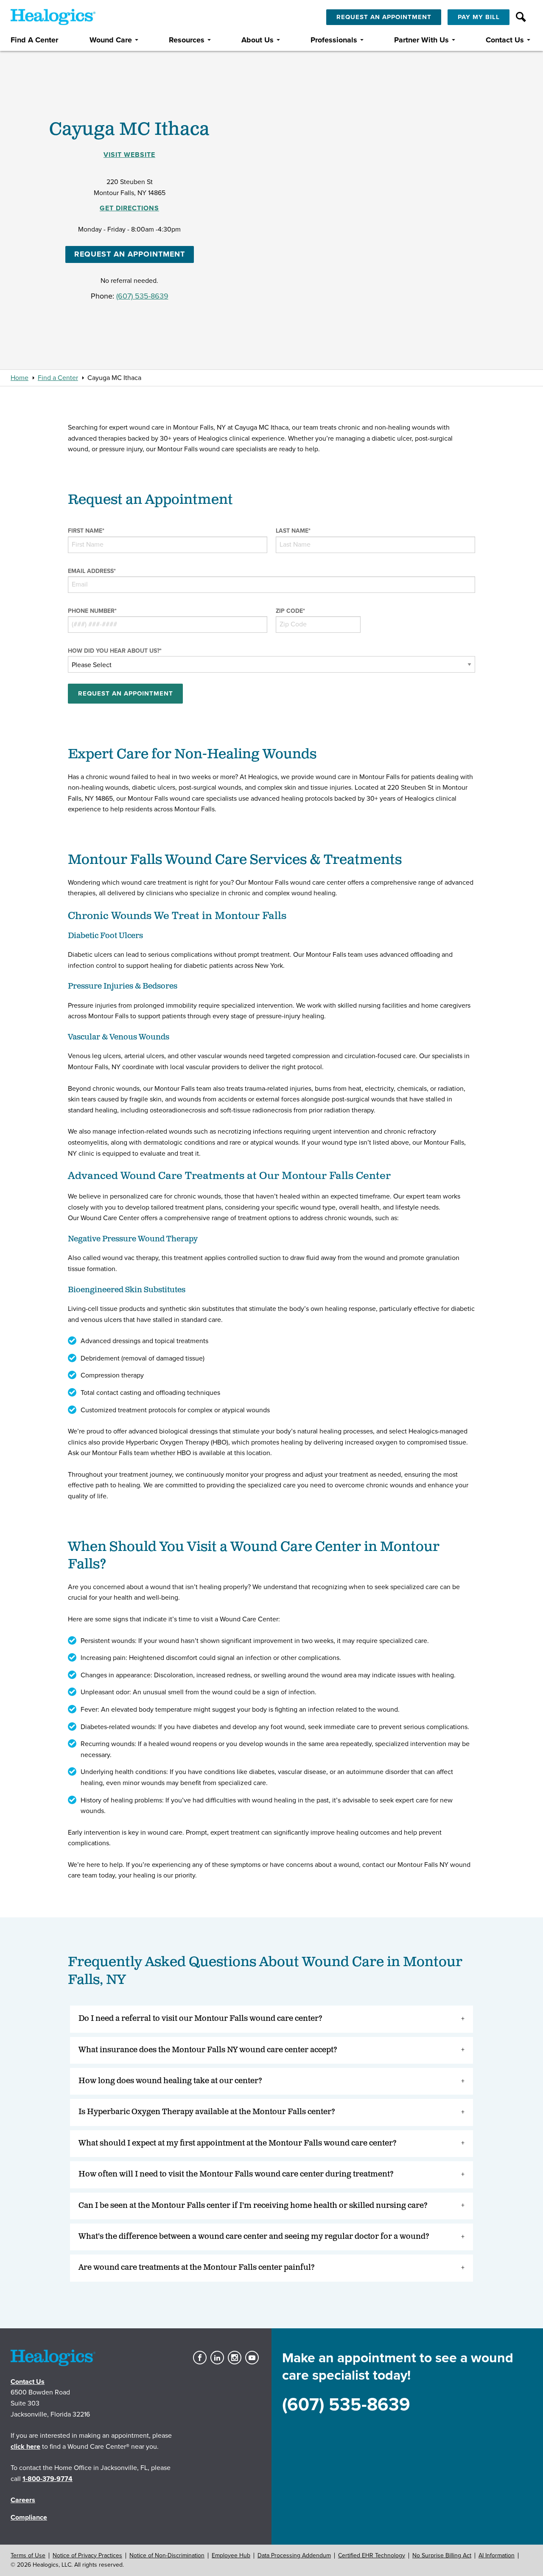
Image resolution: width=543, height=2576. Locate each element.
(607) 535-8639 (142, 296)
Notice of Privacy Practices (87, 2555)
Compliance (29, 2517)
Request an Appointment (130, 254)
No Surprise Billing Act (442, 2555)
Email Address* (92, 571)
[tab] (271, 2019)
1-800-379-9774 (48, 2479)
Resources (187, 40)
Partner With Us (421, 40)
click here (25, 2447)
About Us (258, 40)
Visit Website (129, 155)
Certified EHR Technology (372, 2555)
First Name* (86, 531)
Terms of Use (28, 2555)
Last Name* (293, 531)
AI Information (497, 2555)
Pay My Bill (479, 17)
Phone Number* (92, 611)
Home (20, 378)
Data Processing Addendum (294, 2555)
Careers (23, 2500)
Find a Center (58, 378)
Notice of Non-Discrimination (167, 2555)
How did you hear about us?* (115, 651)
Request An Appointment (384, 17)
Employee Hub (231, 2555)
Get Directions (129, 208)
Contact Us (505, 40)
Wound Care (111, 40)
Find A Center (34, 40)
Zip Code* (290, 611)
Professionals (334, 40)
